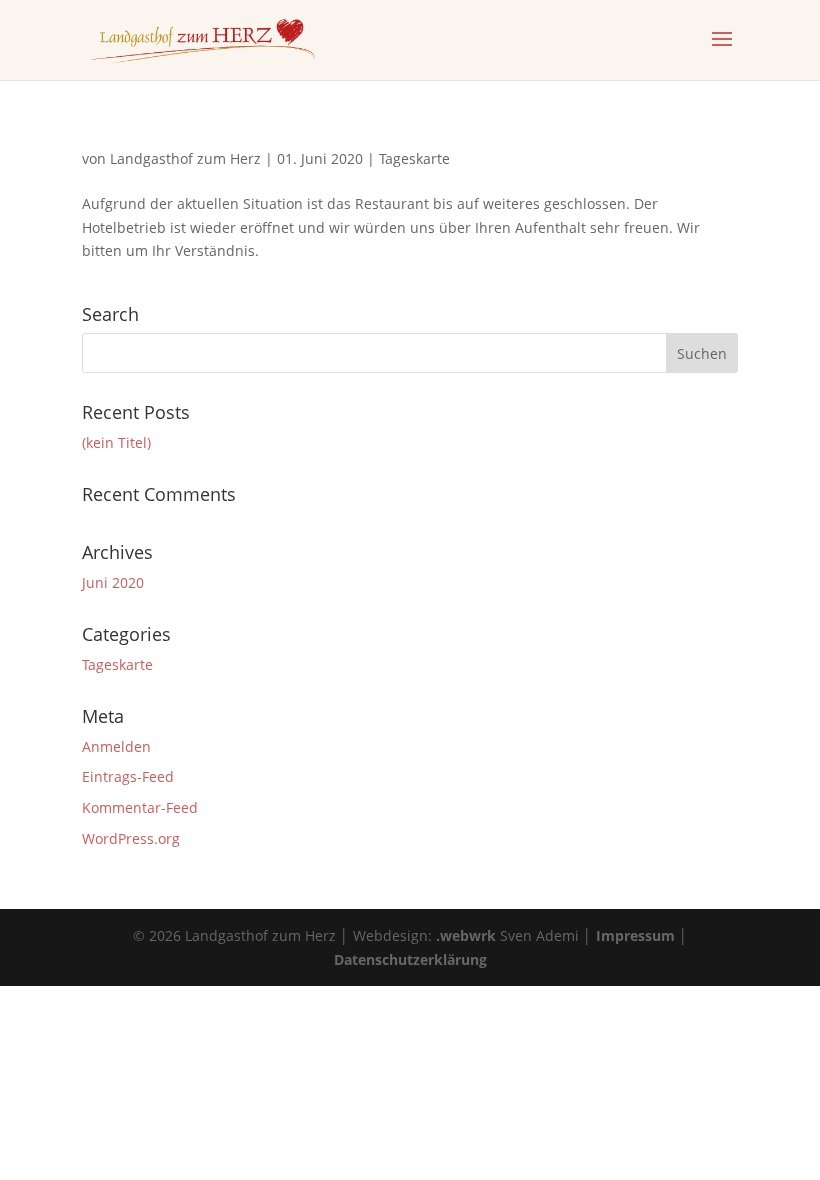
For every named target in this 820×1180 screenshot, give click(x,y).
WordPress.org (131, 838)
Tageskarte (414, 158)
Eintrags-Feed (128, 776)
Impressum (635, 935)
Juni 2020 (113, 582)
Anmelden (116, 746)
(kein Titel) (116, 442)
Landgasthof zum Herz (185, 158)
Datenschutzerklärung (410, 959)
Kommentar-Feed (140, 807)
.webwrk (466, 935)
